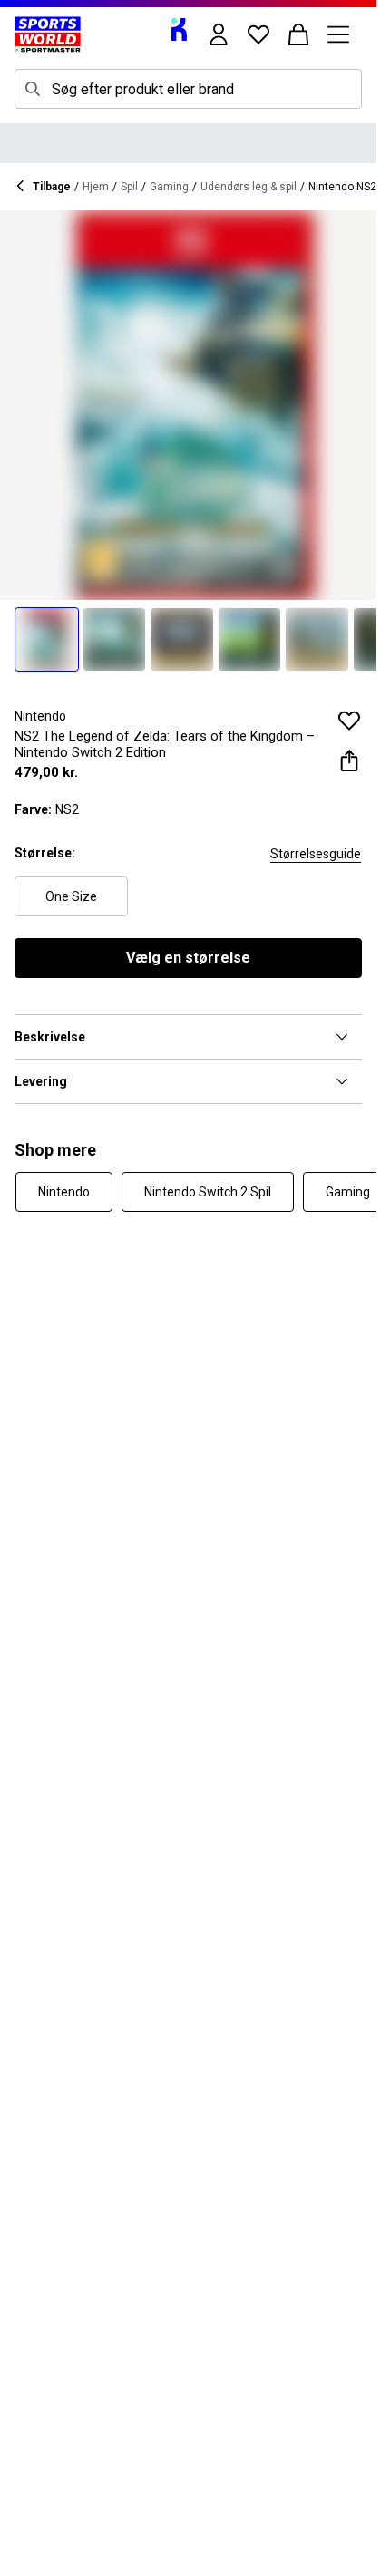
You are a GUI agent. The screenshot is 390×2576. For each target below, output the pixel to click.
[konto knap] (219, 34)
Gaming (169, 187)
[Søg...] (33, 89)
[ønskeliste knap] (258, 34)
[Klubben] (179, 29)
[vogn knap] (298, 34)
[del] (349, 760)
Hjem (96, 187)
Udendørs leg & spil (249, 187)
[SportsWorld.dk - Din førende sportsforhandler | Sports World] (48, 34)
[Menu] (338, 34)
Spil (129, 187)
